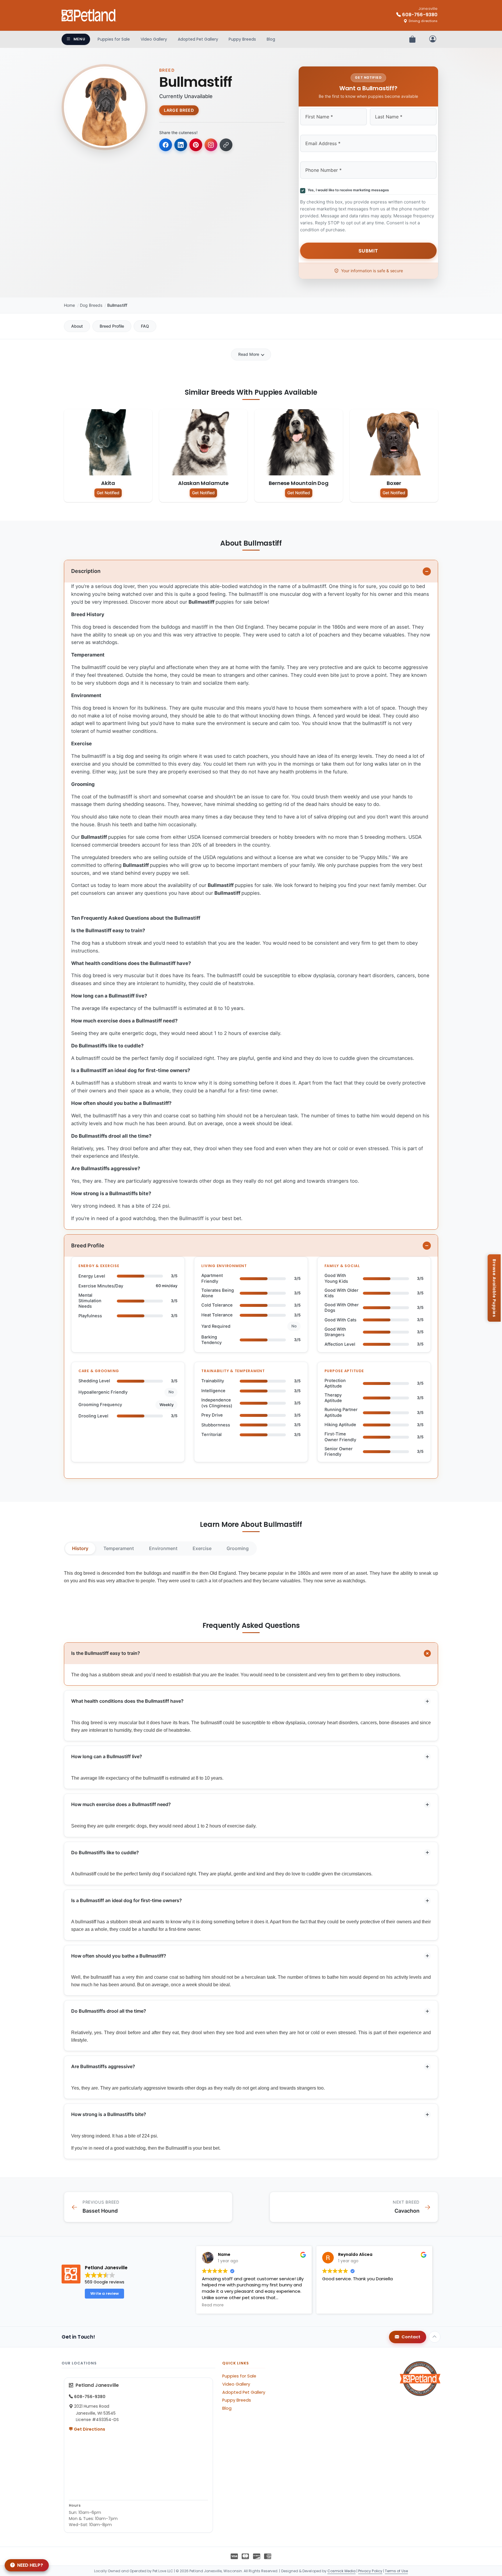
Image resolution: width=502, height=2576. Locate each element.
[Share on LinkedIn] (181, 145)
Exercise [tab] (202, 1548)
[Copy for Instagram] (211, 145)
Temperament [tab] (119, 1548)
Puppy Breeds (242, 39)
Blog (271, 39)
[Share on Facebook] (166, 145)
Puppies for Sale (114, 39)
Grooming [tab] (238, 1548)
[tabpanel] (251, 1577)
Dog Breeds (91, 305)
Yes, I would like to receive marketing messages (347, 190)
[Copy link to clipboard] (226, 145)
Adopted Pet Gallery (198, 39)
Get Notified (108, 493)
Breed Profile (112, 326)
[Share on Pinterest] (196, 145)
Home (69, 305)
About (77, 326)
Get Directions (89, 2429)
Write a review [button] (105, 2293)
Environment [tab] (163, 1548)
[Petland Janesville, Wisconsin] (89, 15)
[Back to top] (435, 2337)
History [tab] (80, 1548)
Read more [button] (213, 2305)
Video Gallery (154, 39)
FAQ (145, 326)
